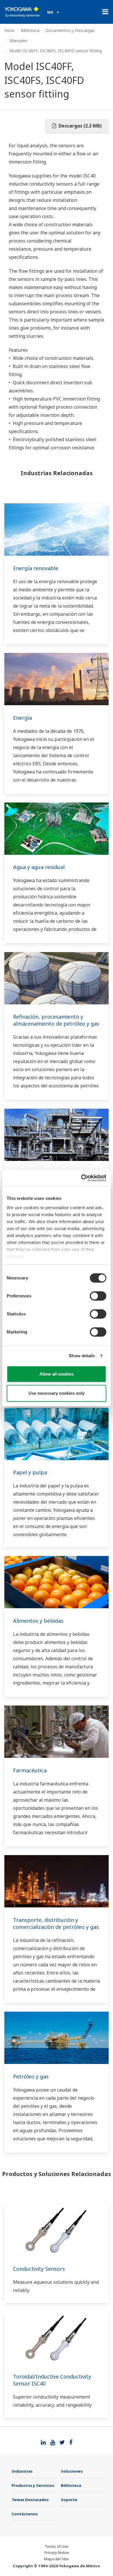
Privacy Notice (57, 2552)
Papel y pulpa (30, 1472)
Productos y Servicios (33, 2485)
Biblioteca (30, 30)
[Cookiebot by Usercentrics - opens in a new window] (81, 1178)
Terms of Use (57, 2546)
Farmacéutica (30, 1770)
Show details (82, 1356)
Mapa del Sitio (57, 2559)
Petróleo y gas (31, 2076)
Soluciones (72, 2471)
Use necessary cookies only (57, 1393)
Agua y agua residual (39, 867)
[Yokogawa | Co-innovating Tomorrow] (23, 12)
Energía (22, 718)
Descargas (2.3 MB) (80, 126)
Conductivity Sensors (39, 2269)
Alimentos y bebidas (38, 1621)
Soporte (69, 2500)
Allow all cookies (57, 1374)
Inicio (9, 30)
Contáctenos (25, 2514)
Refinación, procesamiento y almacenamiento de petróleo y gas (56, 1020)
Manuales (18, 41)
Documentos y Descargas (70, 30)
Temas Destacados (30, 2500)
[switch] (98, 1296)
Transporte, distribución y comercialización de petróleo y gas (56, 1923)
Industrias (22, 2471)
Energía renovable (36, 568)
